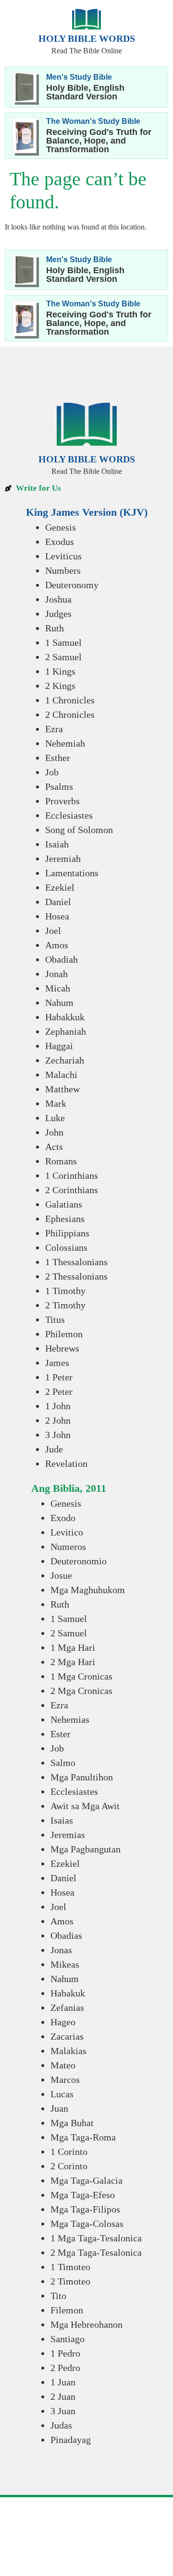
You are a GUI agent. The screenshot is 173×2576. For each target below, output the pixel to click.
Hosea (57, 916)
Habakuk (68, 1993)
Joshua (58, 599)
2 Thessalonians (76, 1276)
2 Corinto (69, 2166)
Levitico (67, 1532)
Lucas (62, 2094)
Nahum (59, 1003)
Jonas (61, 1950)
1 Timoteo (70, 2267)
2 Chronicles (70, 714)
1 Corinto (69, 2152)
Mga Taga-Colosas (87, 2224)
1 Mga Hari (73, 1647)
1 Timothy (65, 1291)
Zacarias (67, 2036)
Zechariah (65, 1060)
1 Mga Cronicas (81, 1676)
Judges (58, 614)
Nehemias (70, 1719)
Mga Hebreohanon (86, 2324)
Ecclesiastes (69, 815)
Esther (58, 758)
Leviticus (63, 556)
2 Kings (60, 686)
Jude (54, 1449)
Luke (55, 1118)
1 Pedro (65, 2353)
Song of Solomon (79, 830)
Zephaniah (66, 1031)
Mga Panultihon (82, 1777)
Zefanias (67, 2008)
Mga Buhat (72, 2123)
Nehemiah (65, 743)
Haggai (59, 1046)
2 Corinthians (72, 1190)
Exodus (60, 542)
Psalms (59, 786)
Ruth (55, 628)
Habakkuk (65, 1017)
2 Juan (63, 2396)
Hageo (63, 2022)
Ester (61, 1734)
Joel (53, 931)
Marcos (65, 2080)
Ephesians (65, 1219)
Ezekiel (60, 887)
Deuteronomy (72, 585)
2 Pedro (65, 2368)
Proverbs (62, 801)
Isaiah (57, 844)
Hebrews (62, 1348)
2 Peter (59, 1391)
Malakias (68, 2051)
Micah (58, 988)
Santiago (68, 2339)
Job (52, 772)
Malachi (61, 1075)
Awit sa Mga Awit (85, 1806)
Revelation (66, 1463)
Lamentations (72, 873)
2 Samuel (63, 657)
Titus (55, 1319)
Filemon (67, 2310)
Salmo (63, 1763)
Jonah (56, 974)
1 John (58, 1406)
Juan (59, 2108)
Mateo (63, 2065)
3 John (58, 1435)
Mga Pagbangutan (86, 1849)
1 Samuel (63, 642)
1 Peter (59, 1377)
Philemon (64, 1334)
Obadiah (62, 959)
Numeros (68, 1547)
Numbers (63, 570)
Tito (58, 2296)
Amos (57, 945)
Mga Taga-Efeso (83, 2195)
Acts (54, 1147)
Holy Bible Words (87, 38)
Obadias (66, 1935)
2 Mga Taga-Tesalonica (96, 2252)
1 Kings (60, 671)
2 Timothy (65, 1305)
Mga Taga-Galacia (86, 2180)
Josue (61, 1575)
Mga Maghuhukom (88, 1590)
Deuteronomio (79, 1561)
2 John (58, 1420)
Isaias (62, 1820)
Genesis (61, 527)
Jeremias (68, 1835)
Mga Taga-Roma (83, 2137)
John (54, 1132)
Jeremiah (63, 859)
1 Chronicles (70, 700)
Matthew (62, 1089)
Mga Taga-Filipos (85, 2209)
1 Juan (63, 2382)
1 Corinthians (72, 1175)
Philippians (67, 1233)
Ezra (54, 729)
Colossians (66, 1247)
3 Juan (63, 2411)
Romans (61, 1161)
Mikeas (65, 1964)
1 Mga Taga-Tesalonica (96, 2238)
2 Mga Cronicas (81, 1691)
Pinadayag (71, 2440)
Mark (56, 1103)
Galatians (64, 1204)
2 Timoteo (70, 2281)
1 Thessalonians (76, 1262)
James (57, 1363)
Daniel (58, 902)
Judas (61, 2425)
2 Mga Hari (73, 1662)
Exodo (63, 1518)
